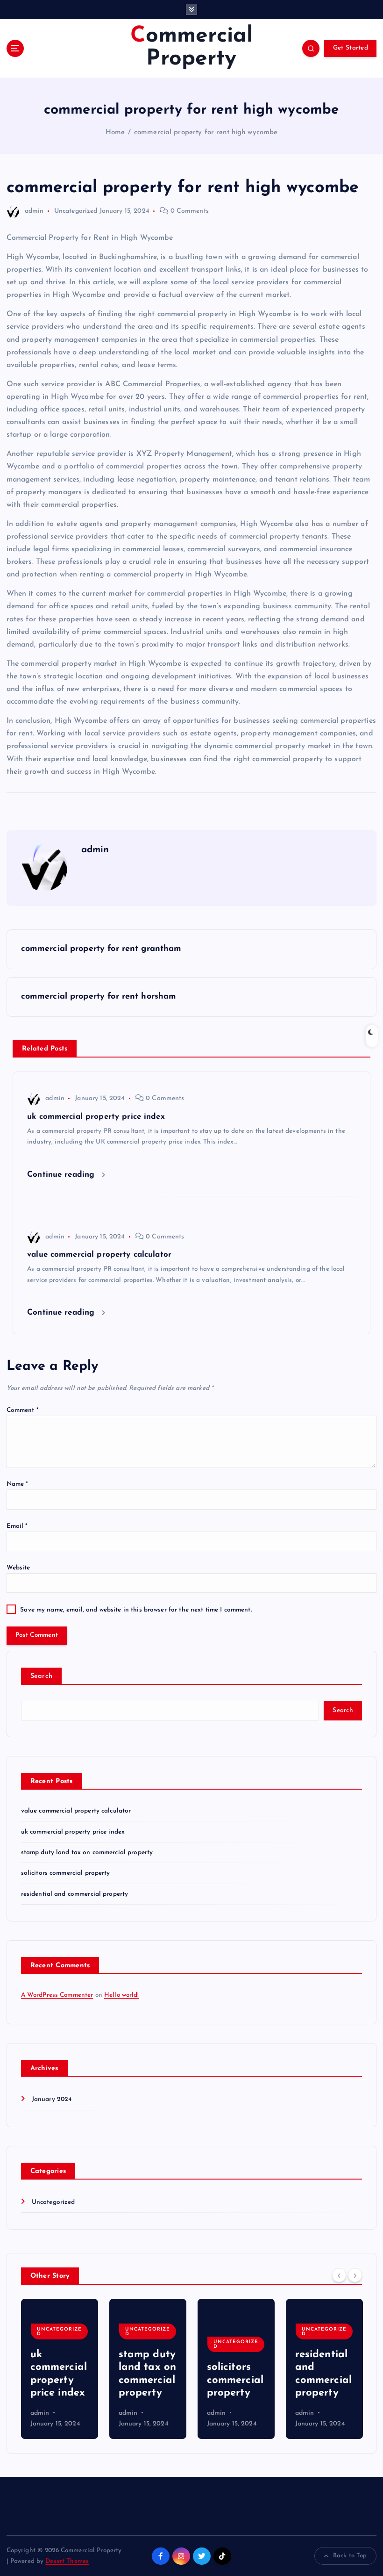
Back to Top (350, 2556)
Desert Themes (67, 2561)
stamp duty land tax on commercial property (87, 1853)
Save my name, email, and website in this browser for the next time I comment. (136, 1610)
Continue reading (62, 1175)
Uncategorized (76, 211)
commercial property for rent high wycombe (206, 133)
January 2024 (52, 2099)
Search (42, 1676)
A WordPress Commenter (57, 1995)
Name (18, 1484)
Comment (23, 1410)
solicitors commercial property (66, 1873)
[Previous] (339, 2275)
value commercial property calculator (76, 1811)
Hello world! (122, 1995)
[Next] (355, 2275)
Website (18, 1568)
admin (34, 211)
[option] (60, 2369)
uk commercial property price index (73, 1832)
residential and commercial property (75, 1894)
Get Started (351, 48)
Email (17, 1526)
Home (115, 133)
